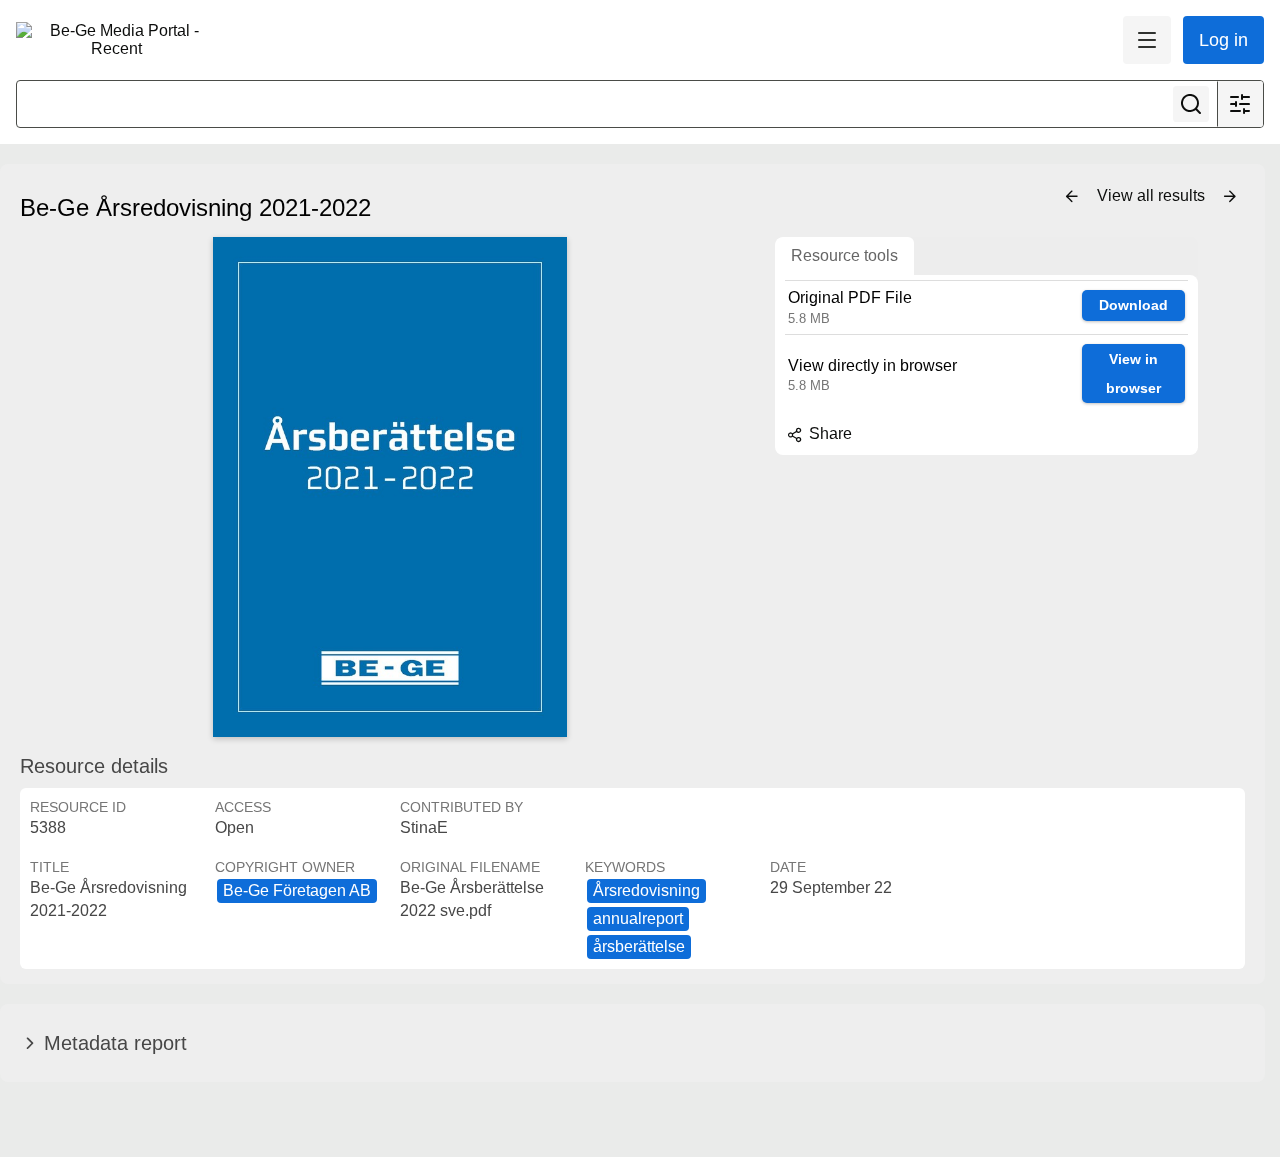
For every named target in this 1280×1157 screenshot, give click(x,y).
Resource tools (844, 255)
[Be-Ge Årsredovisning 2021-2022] (390, 487)
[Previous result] (1072, 197)
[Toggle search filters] (1240, 104)
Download (1133, 305)
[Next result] (1230, 197)
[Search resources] (1191, 104)
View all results (1153, 195)
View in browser (1133, 373)
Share (828, 433)
